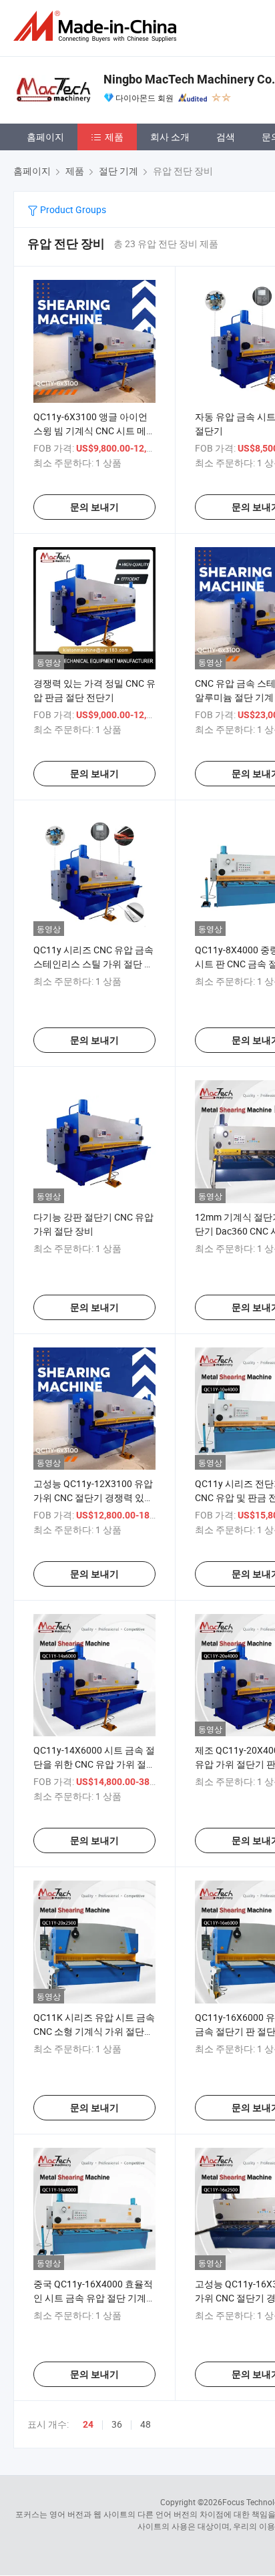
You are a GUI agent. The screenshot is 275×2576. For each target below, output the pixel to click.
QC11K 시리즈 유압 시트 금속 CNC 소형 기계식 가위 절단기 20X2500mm (94, 2031)
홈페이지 (45, 137)
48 (146, 2424)
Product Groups (72, 209)
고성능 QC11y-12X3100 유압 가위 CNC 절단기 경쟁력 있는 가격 (93, 1497)
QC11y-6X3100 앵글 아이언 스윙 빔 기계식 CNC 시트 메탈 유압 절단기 (94, 431)
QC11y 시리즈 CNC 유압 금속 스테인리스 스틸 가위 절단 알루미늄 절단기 (93, 964)
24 (88, 2424)
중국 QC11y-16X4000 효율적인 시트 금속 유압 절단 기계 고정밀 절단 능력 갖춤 (93, 2298)
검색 (226, 137)
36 (117, 2424)
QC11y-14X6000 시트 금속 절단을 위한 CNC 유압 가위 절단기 (94, 1764)
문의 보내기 (94, 507)
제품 (114, 137)
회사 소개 (170, 137)
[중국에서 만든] (97, 26)
